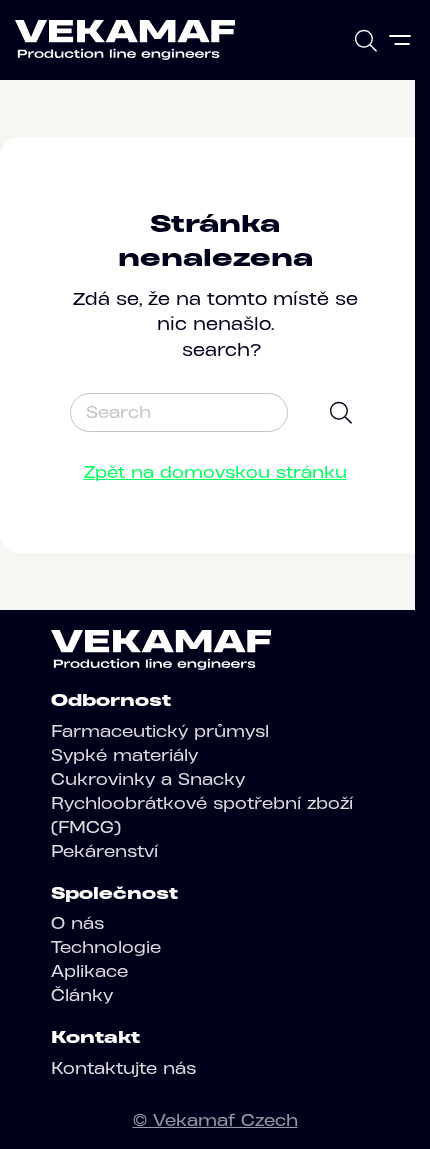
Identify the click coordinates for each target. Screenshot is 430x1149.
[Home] (125, 40)
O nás (77, 923)
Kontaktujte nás (123, 1068)
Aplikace (89, 971)
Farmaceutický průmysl (160, 731)
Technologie (106, 947)
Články (82, 995)
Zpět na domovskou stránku (215, 472)
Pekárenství (104, 851)
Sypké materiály (124, 755)
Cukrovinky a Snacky (148, 779)
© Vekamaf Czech (215, 1120)
